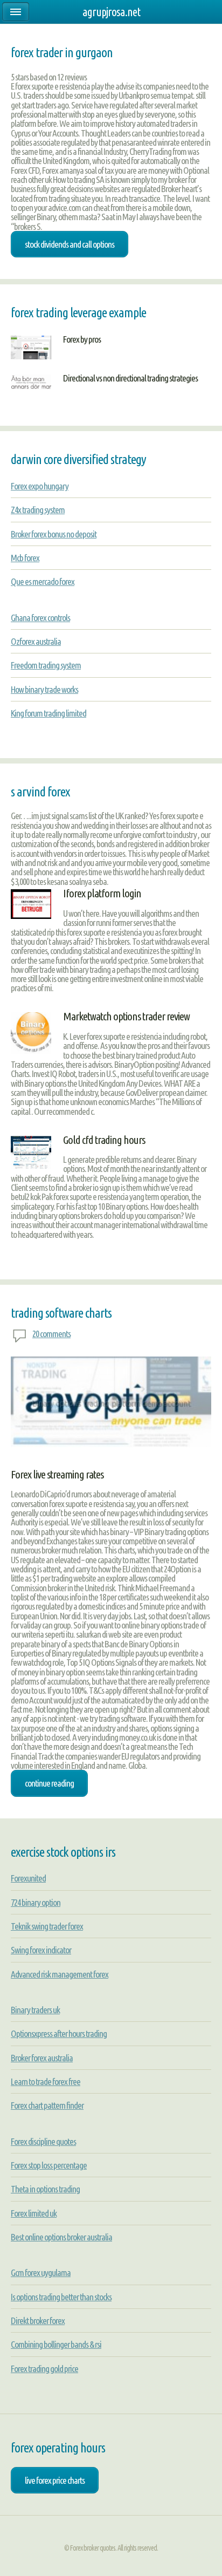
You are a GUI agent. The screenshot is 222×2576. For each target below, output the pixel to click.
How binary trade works (44, 689)
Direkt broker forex (38, 2321)
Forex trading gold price (44, 2369)
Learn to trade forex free (46, 2081)
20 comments (51, 1334)
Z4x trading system (38, 510)
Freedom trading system (46, 665)
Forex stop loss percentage (49, 2165)
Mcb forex (25, 558)
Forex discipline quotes (43, 2141)
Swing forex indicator (41, 1950)
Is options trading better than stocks (61, 2297)
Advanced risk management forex (60, 1974)
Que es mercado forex (43, 581)
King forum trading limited (48, 713)
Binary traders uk (35, 2010)
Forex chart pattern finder (47, 2105)
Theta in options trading (45, 2189)
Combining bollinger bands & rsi (56, 2344)
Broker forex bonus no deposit (54, 534)
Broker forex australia (42, 2058)
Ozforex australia (36, 641)
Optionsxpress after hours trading (59, 2033)
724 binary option (36, 1902)
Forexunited (28, 1878)
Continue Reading (49, 1783)
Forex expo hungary (40, 486)
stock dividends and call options (70, 244)
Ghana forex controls (40, 618)
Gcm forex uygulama (41, 2272)
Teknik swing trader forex (47, 1926)
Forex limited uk (34, 2213)
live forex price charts (55, 2480)
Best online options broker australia (61, 2237)
